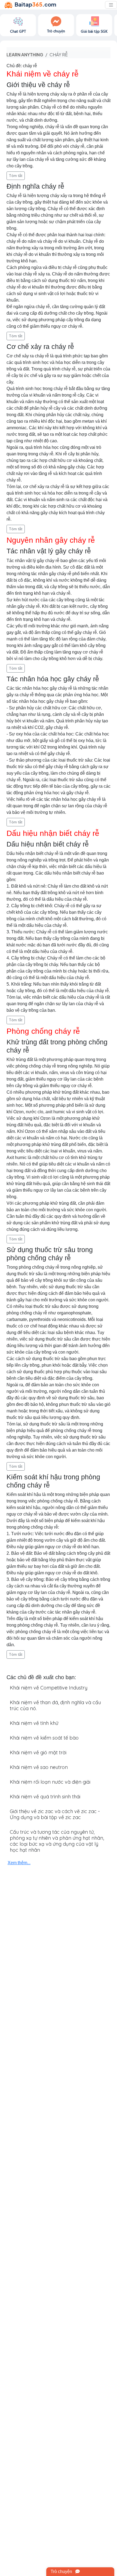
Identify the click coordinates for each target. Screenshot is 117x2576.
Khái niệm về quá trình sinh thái (45, 1797)
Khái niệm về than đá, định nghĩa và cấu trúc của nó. (55, 1705)
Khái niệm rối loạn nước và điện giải (50, 1782)
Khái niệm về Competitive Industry (49, 1688)
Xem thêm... (19, 1863)
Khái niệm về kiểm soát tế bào (44, 1738)
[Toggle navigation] (111, 5)
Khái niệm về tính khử (34, 1723)
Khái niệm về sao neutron (39, 1767)
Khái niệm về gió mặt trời (38, 1752)
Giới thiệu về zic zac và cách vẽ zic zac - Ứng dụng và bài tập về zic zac (55, 1814)
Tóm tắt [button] (16, 176)
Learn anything (25, 55)
